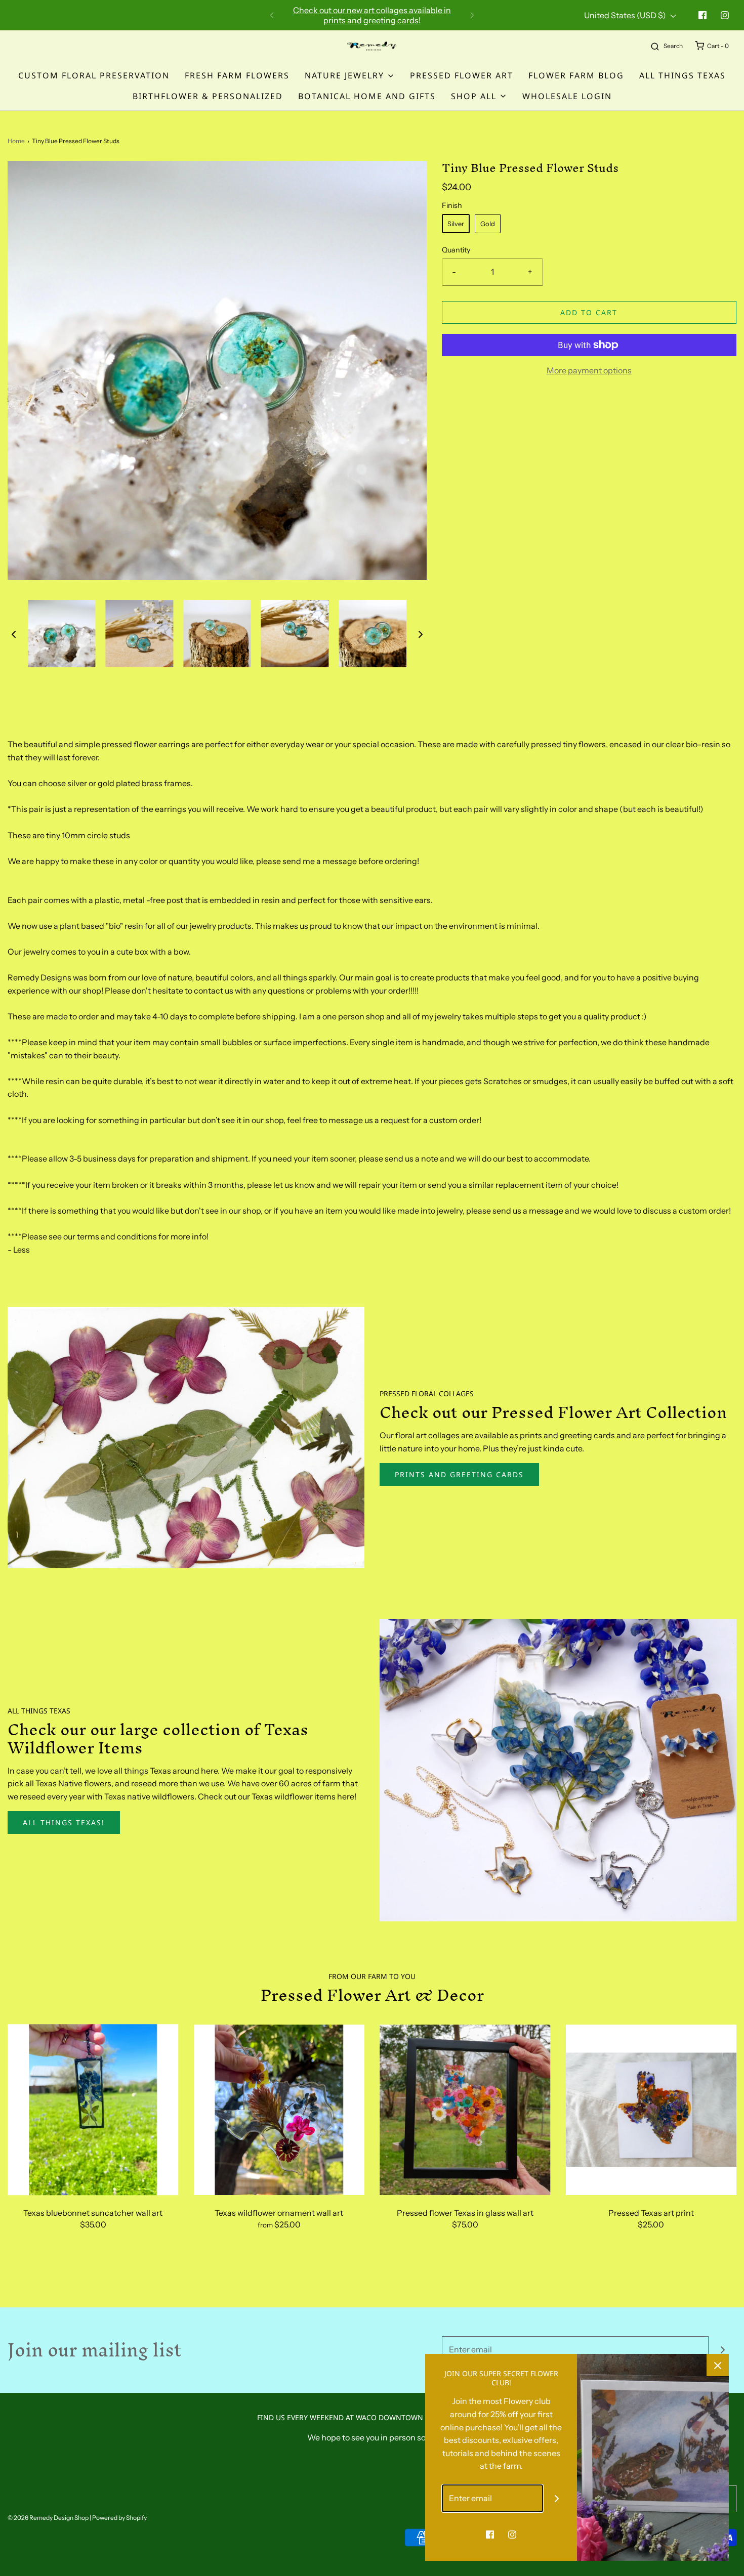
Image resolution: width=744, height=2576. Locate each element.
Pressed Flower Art (462, 75)
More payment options (589, 370)
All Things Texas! (64, 1822)
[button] (14, 634)
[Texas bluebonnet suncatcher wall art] (93, 2110)
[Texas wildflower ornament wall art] (279, 2110)
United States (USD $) (626, 15)
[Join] (722, 2350)
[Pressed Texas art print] (651, 2110)
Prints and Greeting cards (459, 1474)
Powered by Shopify (119, 2518)
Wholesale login (567, 96)
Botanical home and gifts (367, 96)
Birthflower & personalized (208, 96)
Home (16, 141)
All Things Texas (683, 75)
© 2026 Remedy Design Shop (48, 2518)
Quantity (456, 250)
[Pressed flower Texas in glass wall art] (465, 2110)
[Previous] (272, 15)
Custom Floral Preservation (94, 75)
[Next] (472, 15)
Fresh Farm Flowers (237, 75)
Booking (302, 15)
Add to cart (589, 312)
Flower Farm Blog (576, 75)
